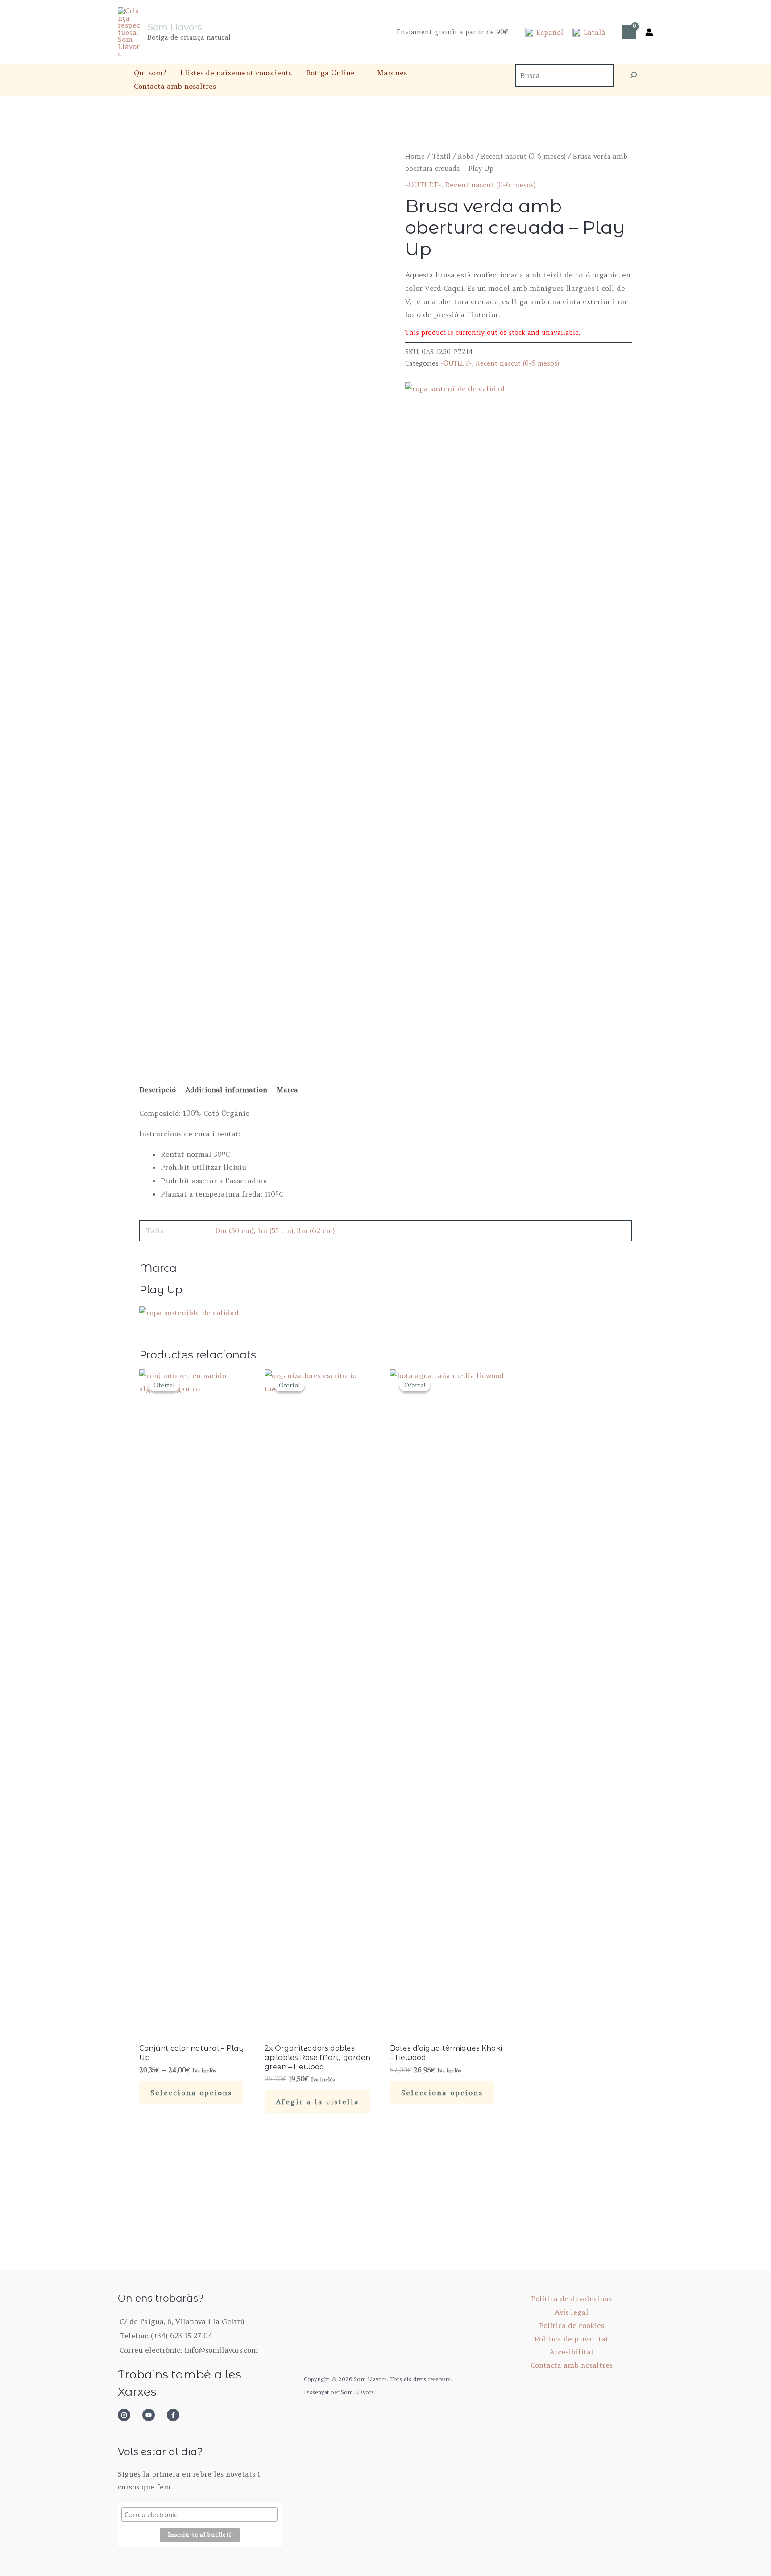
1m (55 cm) (276, 1230)
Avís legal (572, 2312)
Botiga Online (330, 73)
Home (415, 156)
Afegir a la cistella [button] (317, 2101)
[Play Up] (189, 1312)
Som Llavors (175, 27)
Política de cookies (572, 2325)
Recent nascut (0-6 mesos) (523, 156)
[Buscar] (634, 75)
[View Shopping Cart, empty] (629, 32)
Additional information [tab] (226, 1090)
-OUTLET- (423, 185)
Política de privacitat (572, 2339)
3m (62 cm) (316, 1230)
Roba (466, 156)
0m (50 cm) (235, 1230)
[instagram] (129, 2415)
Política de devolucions (571, 2299)
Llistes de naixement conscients (236, 73)
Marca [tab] (287, 1090)
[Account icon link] (649, 32)
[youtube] (153, 2415)
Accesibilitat (572, 2352)
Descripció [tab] (158, 1090)
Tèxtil (441, 156)
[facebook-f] (176, 2415)
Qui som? (150, 73)
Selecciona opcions (191, 2093)
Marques (392, 73)
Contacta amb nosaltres (175, 86)
